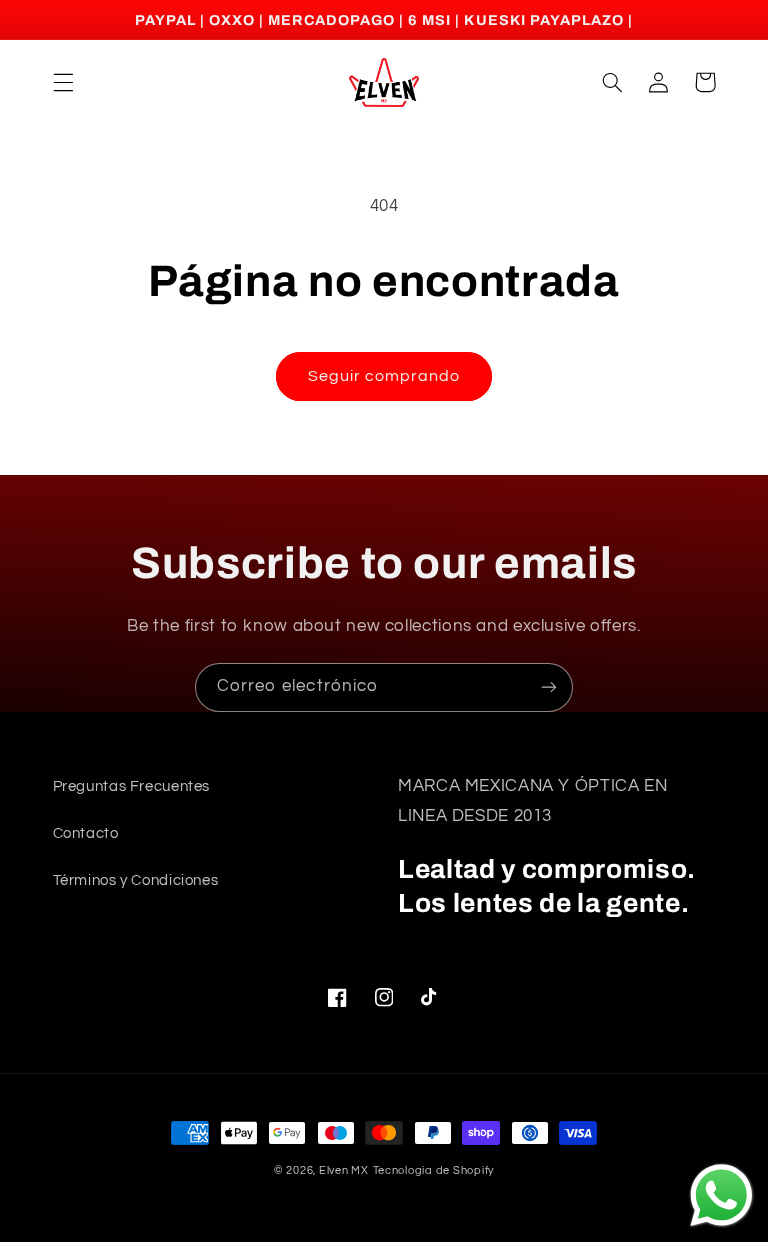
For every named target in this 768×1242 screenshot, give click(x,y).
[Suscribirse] (549, 687)
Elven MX (344, 1170)
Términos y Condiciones (136, 880)
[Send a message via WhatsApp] (721, 1195)
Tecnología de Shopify (433, 1170)
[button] (63, 82)
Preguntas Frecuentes (132, 786)
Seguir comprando (384, 376)
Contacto (86, 833)
